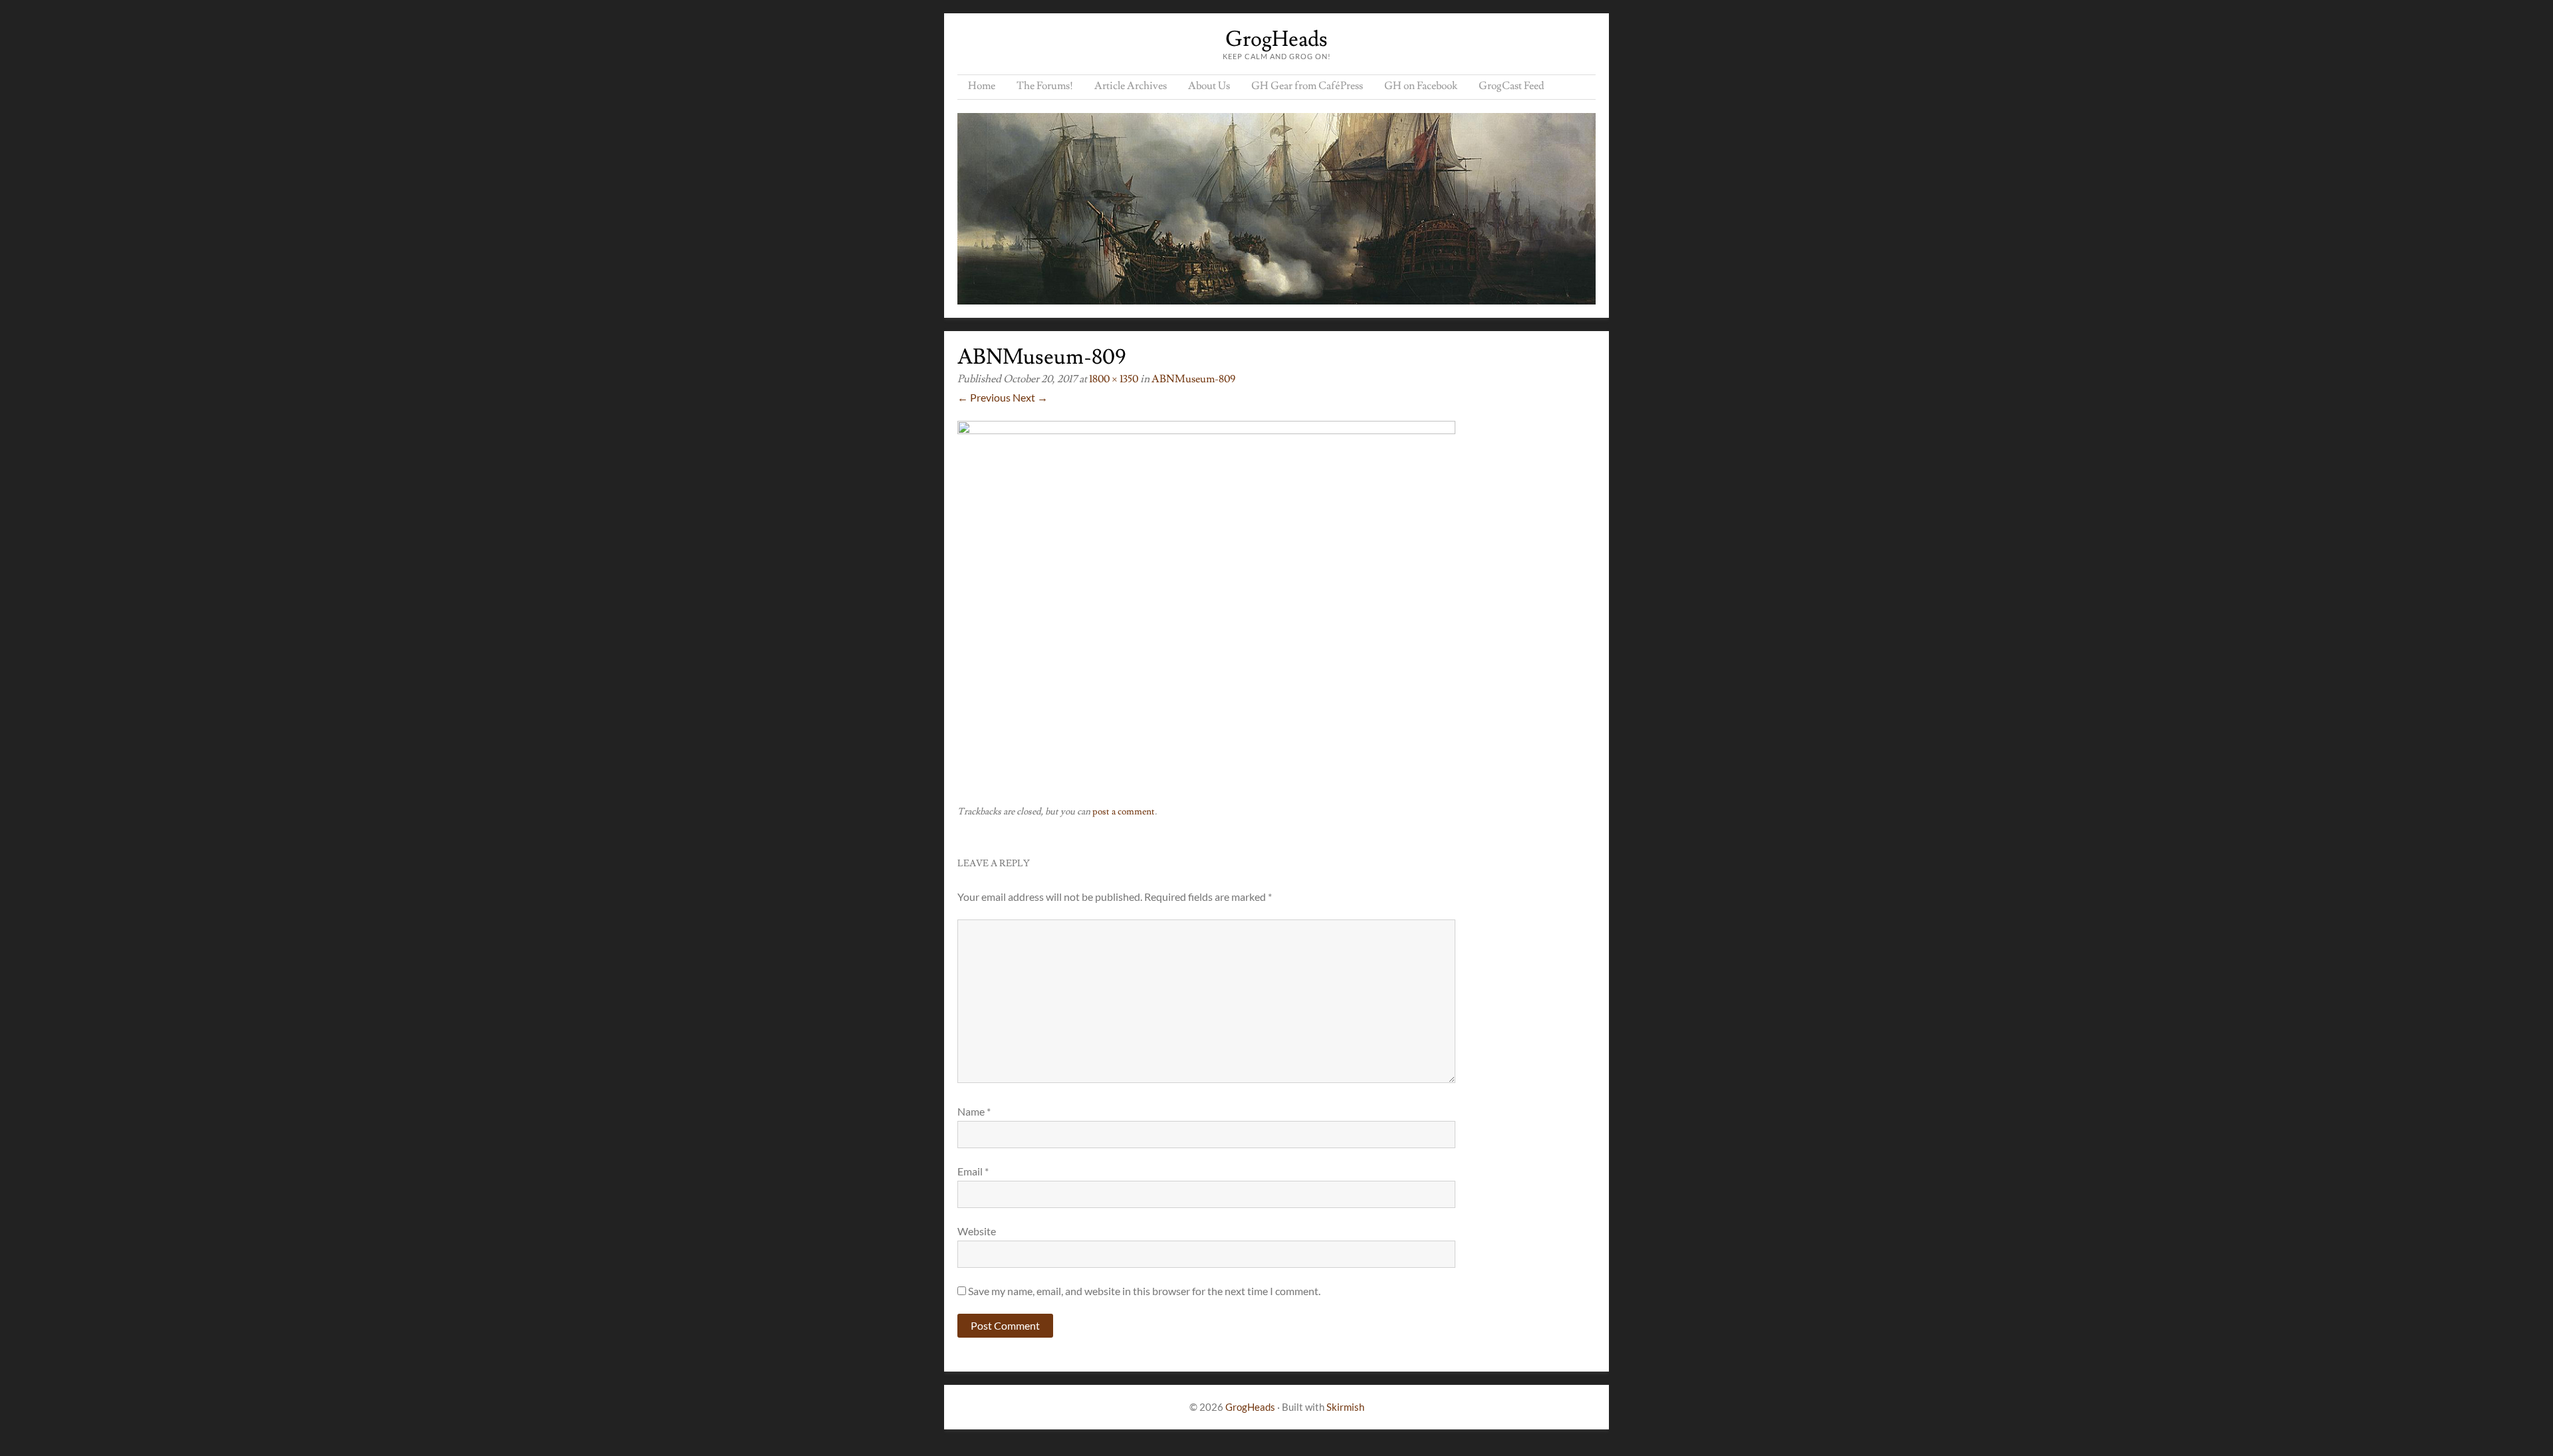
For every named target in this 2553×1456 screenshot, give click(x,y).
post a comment (1124, 812)
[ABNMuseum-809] (1206, 430)
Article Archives (1131, 86)
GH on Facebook (1421, 86)
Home (982, 86)
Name (974, 1111)
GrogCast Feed (1512, 86)
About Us (1209, 86)
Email (973, 1171)
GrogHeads (1276, 39)
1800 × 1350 (1114, 379)
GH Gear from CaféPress (1307, 86)
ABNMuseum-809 (1193, 379)
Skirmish (1345, 1407)
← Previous (984, 397)
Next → (1030, 397)
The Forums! (1045, 86)
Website (977, 1231)
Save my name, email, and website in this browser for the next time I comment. (1144, 1291)
